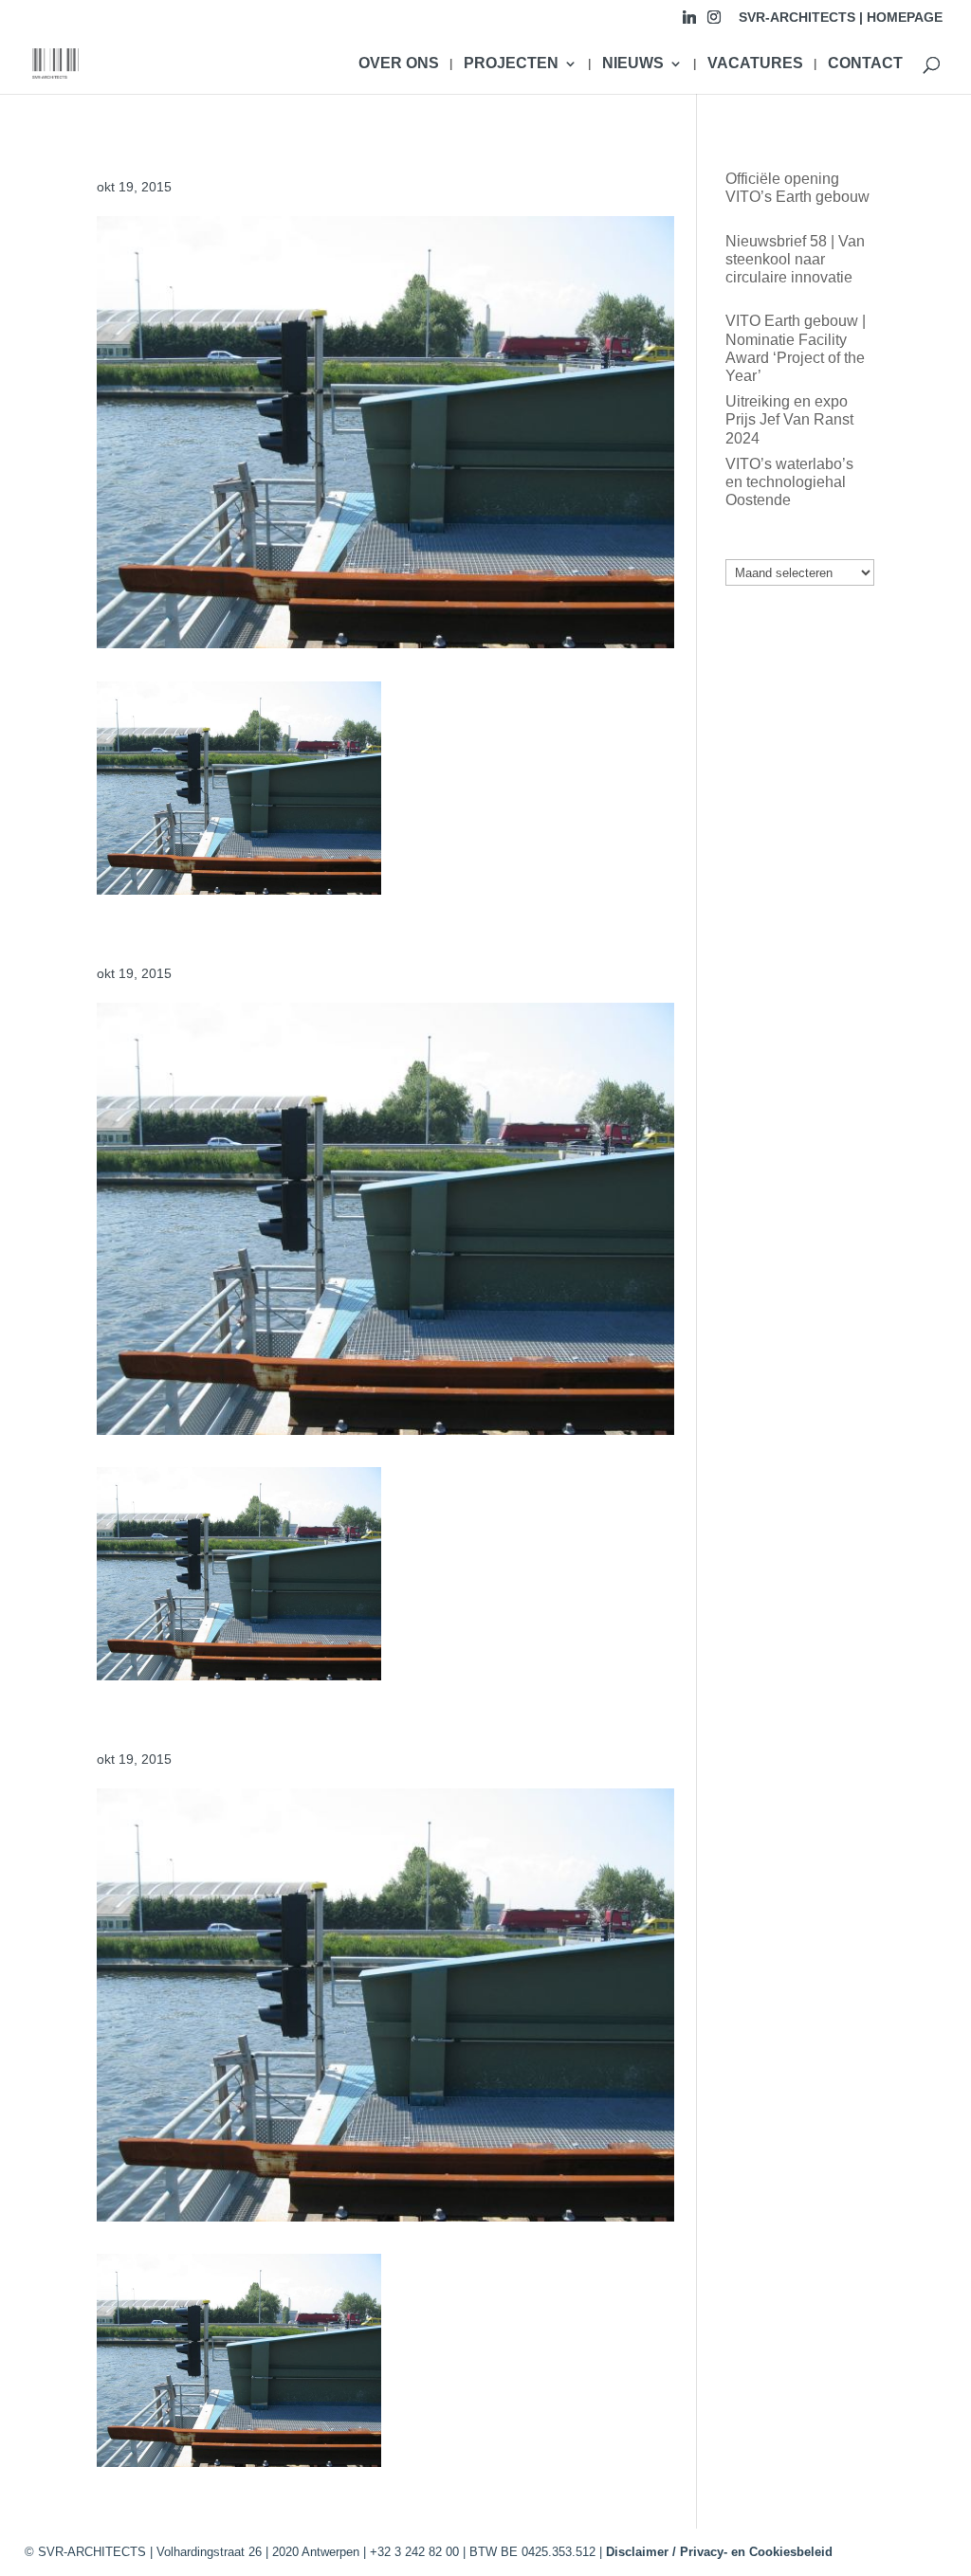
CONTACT (865, 64)
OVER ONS (399, 64)
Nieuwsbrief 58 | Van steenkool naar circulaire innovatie (795, 259)
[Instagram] (714, 22)
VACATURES (755, 64)
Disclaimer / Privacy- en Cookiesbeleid (719, 2552)
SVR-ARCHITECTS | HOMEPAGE (841, 18)
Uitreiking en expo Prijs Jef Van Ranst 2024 (789, 419)
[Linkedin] (689, 22)
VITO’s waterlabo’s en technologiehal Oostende (789, 482)
